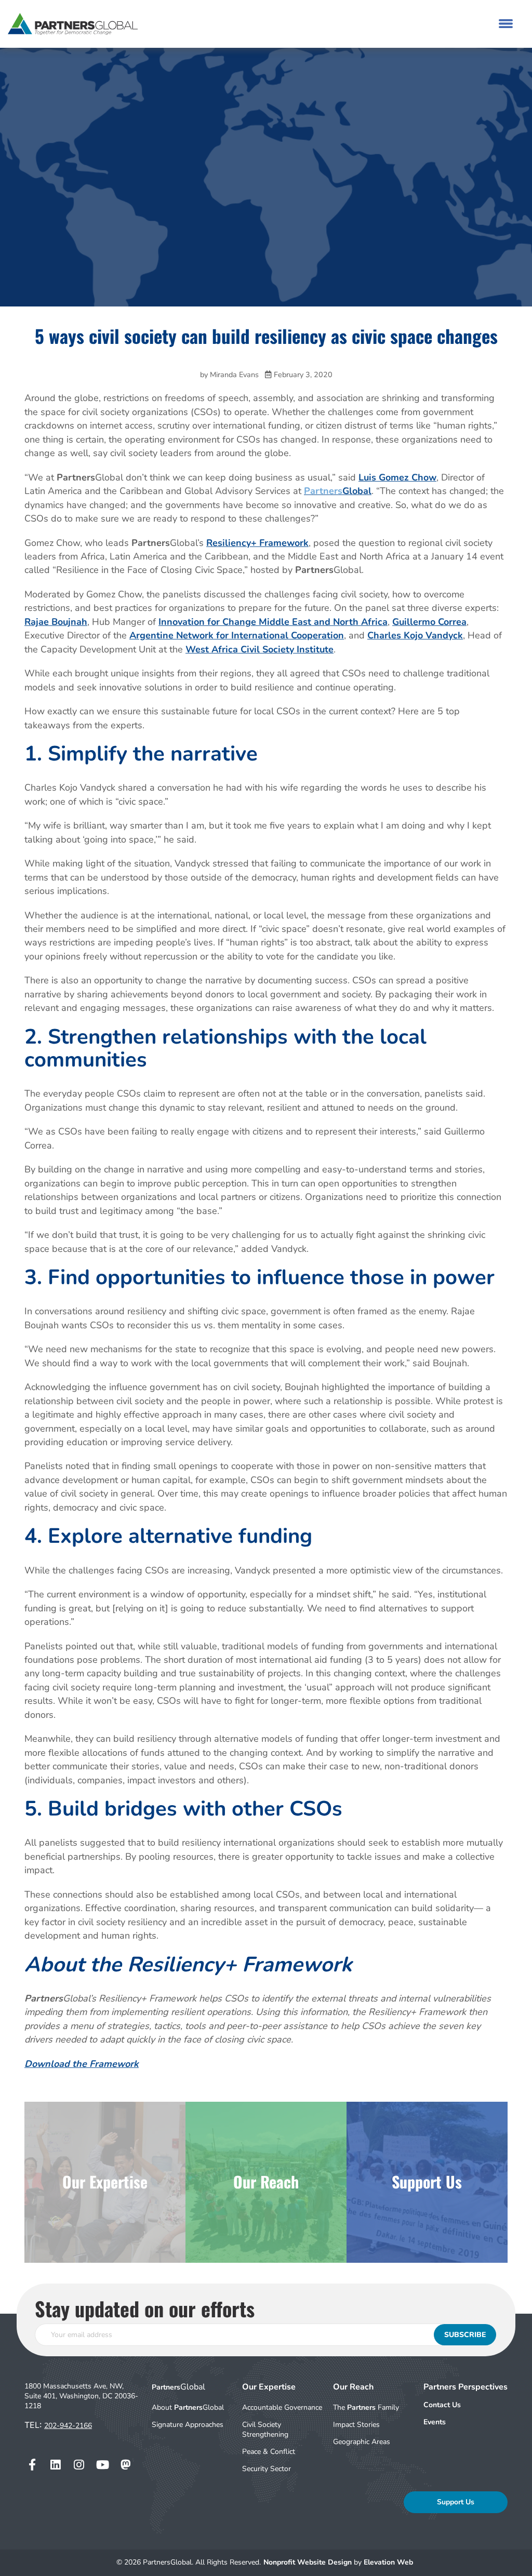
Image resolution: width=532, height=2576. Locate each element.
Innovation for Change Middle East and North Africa (273, 622)
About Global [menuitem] (188, 2407)
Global (338, 491)
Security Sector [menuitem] (267, 2469)
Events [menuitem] (435, 2422)
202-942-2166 (68, 2426)
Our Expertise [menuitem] (269, 2387)
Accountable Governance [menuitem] (282, 2407)
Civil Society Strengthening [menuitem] (265, 2430)
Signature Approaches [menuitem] (188, 2425)
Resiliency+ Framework (257, 543)
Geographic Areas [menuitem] (362, 2442)
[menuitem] (465, 2405)
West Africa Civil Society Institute (260, 649)
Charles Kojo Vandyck (415, 635)
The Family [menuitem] (366, 2407)
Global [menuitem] (178, 2387)
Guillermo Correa (429, 622)
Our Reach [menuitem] (353, 2387)
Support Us (456, 2502)
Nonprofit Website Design (309, 2562)
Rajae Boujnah (56, 622)
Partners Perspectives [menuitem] (465, 2387)
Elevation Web (388, 2562)
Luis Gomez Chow (397, 477)
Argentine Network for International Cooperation (237, 635)
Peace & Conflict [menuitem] (269, 2452)
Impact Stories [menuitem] (356, 2425)
